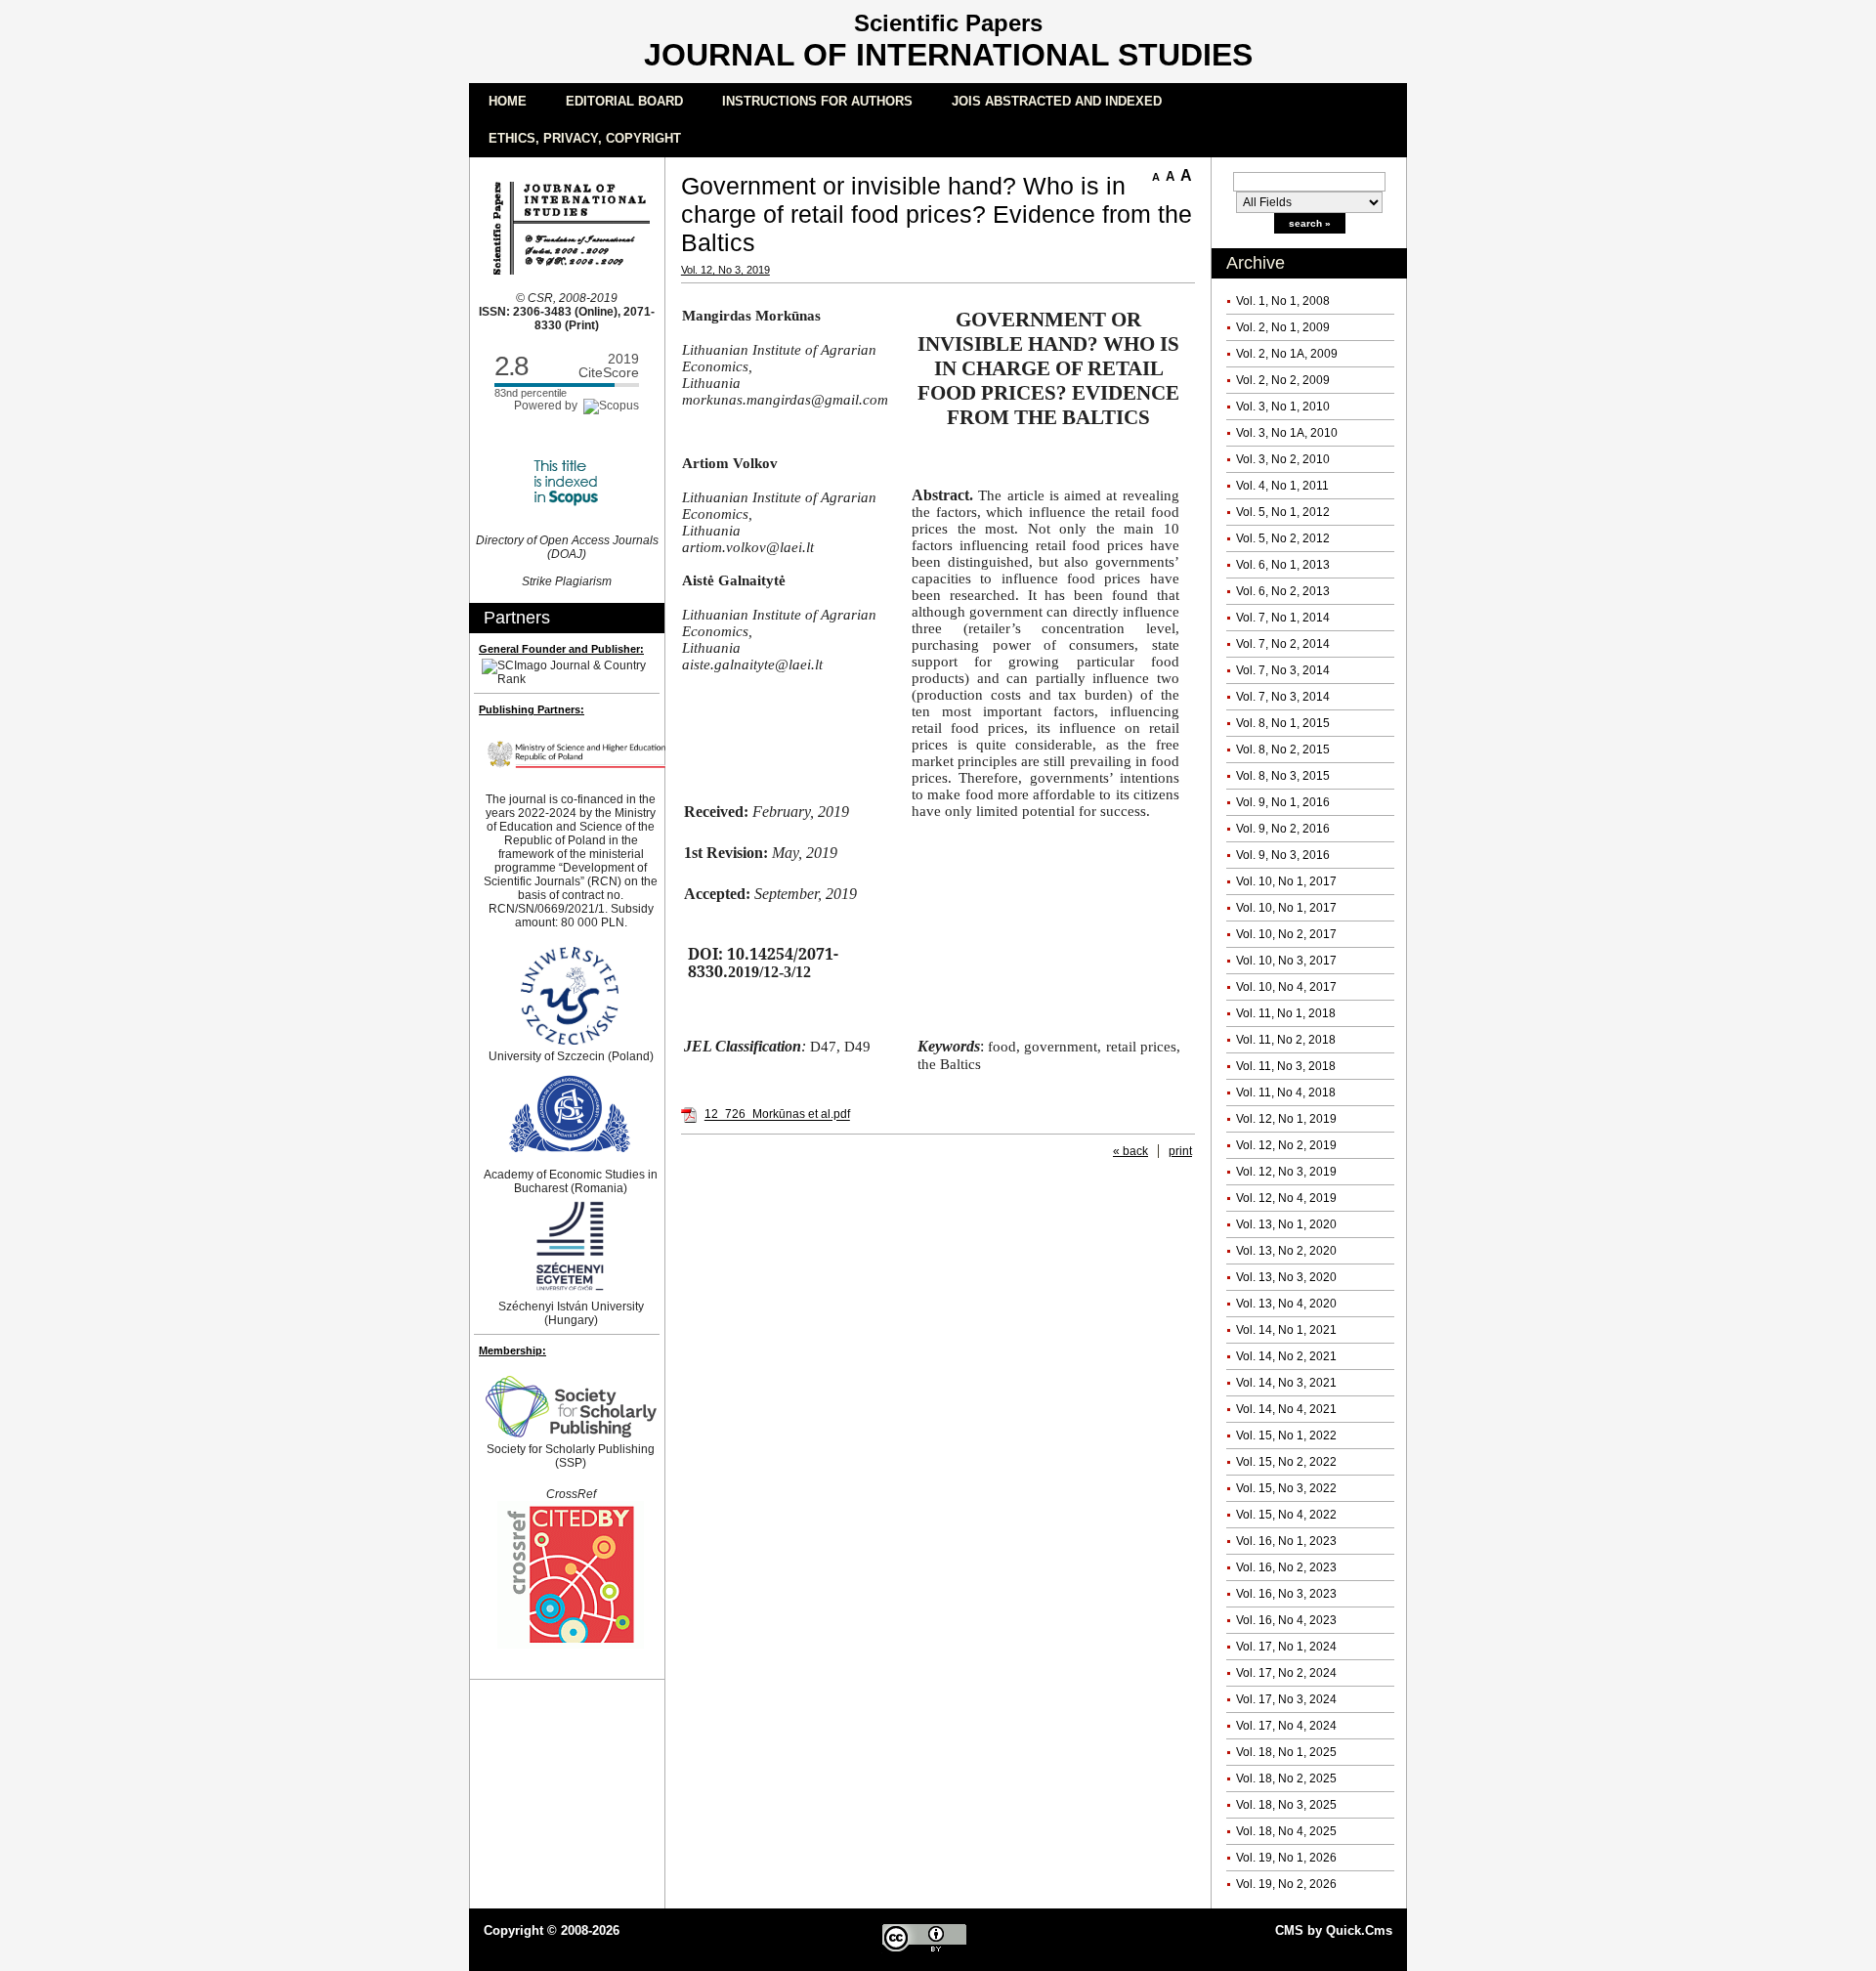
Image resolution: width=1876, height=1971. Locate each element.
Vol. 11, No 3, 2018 (1286, 1066)
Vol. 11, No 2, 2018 (1286, 1040)
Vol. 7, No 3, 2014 (1283, 670)
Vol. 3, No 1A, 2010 (1287, 433)
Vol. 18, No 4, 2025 (1286, 1831)
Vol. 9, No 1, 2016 (1283, 802)
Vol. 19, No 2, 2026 (1286, 1884)
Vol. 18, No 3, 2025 (1286, 1805)
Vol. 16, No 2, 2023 (1286, 1567)
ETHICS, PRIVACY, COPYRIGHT (585, 138)
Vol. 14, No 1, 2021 (1286, 1330)
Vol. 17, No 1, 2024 (1286, 1647)
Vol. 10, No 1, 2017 (1286, 881)
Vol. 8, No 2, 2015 (1283, 750)
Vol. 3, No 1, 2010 (1283, 407)
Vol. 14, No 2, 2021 (1286, 1356)
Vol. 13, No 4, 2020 (1286, 1304)
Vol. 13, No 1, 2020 (1286, 1224)
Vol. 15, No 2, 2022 (1286, 1462)
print (1180, 1151)
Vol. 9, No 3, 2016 (1283, 855)
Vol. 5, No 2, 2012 (1283, 538)
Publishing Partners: (532, 709)
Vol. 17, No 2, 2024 (1286, 1673)
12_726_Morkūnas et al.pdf (777, 1115)
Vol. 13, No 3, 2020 (1286, 1277)
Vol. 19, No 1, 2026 (1286, 1858)
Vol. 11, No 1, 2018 (1286, 1013)
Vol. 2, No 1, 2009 (1283, 327)
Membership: (512, 1350)
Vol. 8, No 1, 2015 (1283, 723)
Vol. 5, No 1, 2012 (1283, 512)
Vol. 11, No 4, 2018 (1286, 1093)
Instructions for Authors (817, 101)
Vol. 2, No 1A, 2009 (1287, 354)
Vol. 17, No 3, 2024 (1286, 1699)
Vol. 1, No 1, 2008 (1283, 301)
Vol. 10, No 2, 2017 (1286, 934)
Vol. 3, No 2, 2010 (1283, 459)
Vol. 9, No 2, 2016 (1283, 829)
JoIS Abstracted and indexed (1057, 101)
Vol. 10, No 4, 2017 (1286, 987)
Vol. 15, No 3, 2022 (1286, 1488)
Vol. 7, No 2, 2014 (1283, 644)
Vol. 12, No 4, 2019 (1286, 1198)
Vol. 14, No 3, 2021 (1286, 1383)
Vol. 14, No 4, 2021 (1286, 1409)
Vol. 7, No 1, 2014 (1283, 618)
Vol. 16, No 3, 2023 (1286, 1594)
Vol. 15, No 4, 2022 (1286, 1515)
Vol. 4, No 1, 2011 (1282, 486)
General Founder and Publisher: (561, 649)
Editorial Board (624, 101)
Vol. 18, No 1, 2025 (1286, 1752)
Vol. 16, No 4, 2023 (1286, 1620)
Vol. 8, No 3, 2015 (1283, 776)
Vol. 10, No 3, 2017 (1286, 961)
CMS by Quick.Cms (1334, 1930)
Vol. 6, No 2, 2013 (1283, 591)
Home (508, 101)
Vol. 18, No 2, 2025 (1286, 1778)
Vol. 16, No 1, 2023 (1286, 1541)
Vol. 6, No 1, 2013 (1283, 565)
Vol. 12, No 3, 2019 (1286, 1172)
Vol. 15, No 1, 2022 (1286, 1435)
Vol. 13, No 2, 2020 (1286, 1251)
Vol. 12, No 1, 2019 (1286, 1119)
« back (1130, 1151)
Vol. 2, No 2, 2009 (1283, 380)
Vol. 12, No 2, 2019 (1286, 1145)
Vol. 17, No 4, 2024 (1286, 1726)
